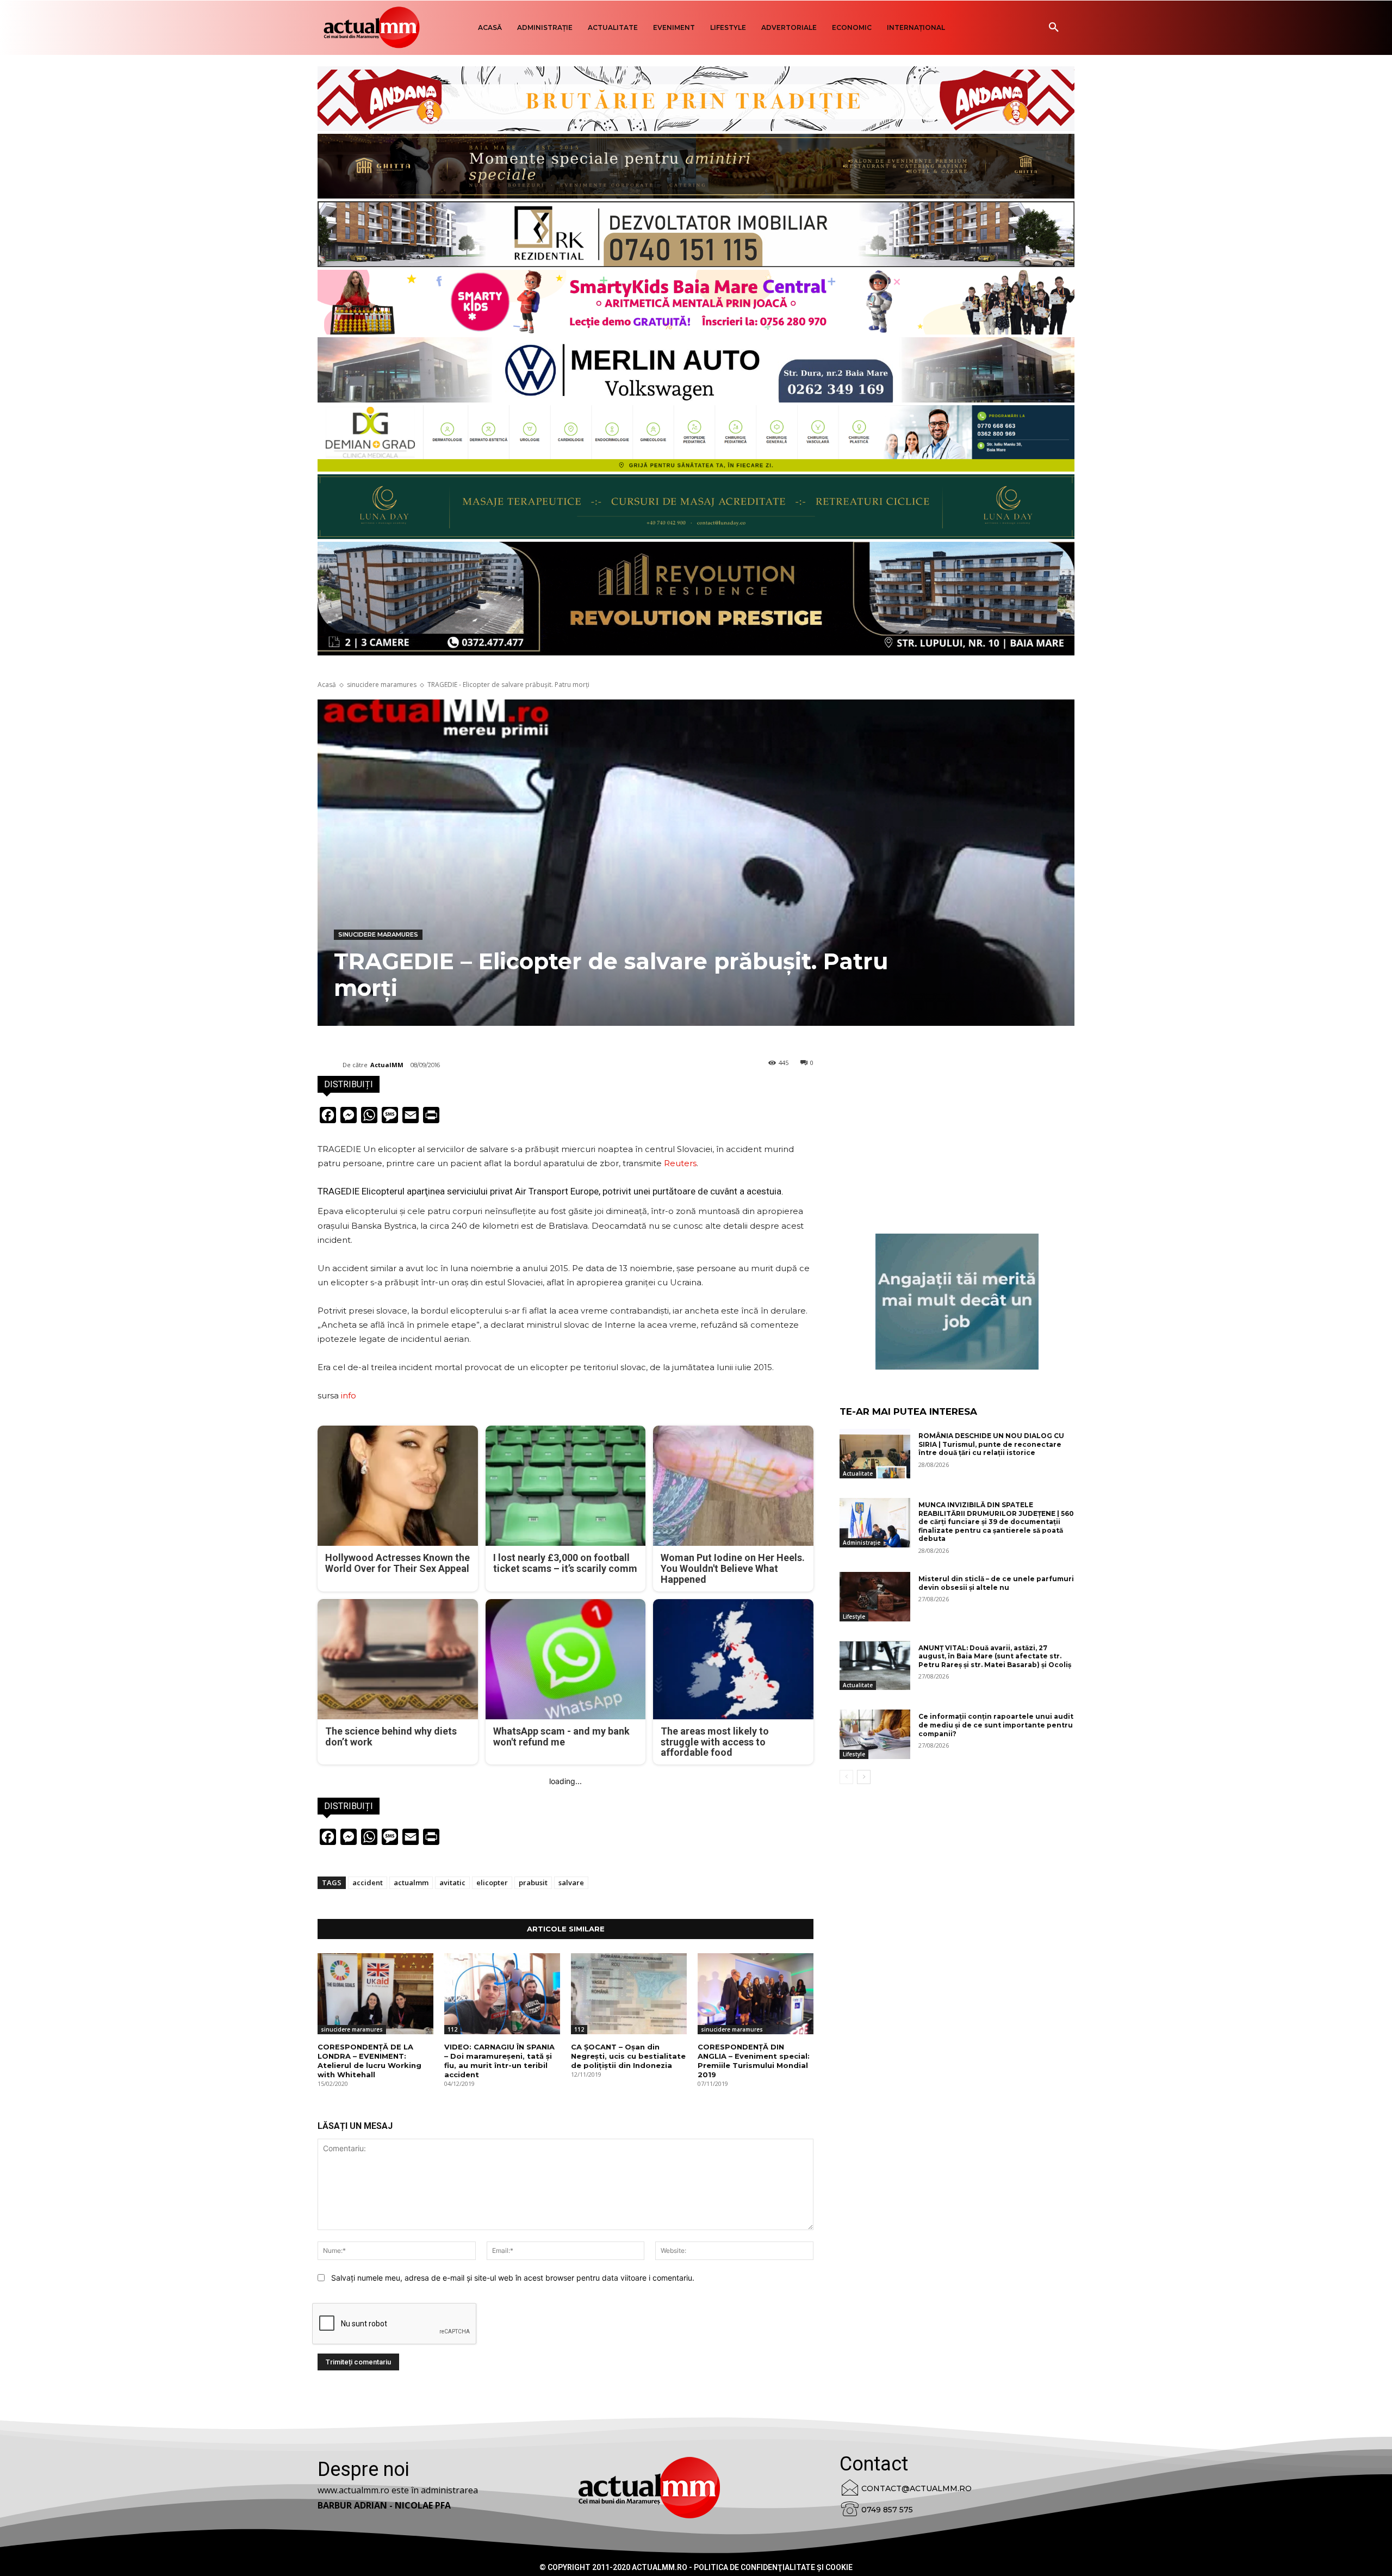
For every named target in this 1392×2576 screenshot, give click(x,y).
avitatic (452, 1883)
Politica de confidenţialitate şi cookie (773, 2567)
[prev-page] (846, 1777)
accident (368, 1883)
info (349, 1395)
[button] (1054, 28)
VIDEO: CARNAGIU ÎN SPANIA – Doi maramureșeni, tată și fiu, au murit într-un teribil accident (499, 2061)
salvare (571, 1883)
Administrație (862, 1543)
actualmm (411, 1883)
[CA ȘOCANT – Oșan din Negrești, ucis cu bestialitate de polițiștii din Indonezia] (629, 1994)
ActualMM (387, 1065)
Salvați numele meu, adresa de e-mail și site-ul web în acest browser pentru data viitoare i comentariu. (513, 2278)
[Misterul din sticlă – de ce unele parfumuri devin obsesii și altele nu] (875, 1597)
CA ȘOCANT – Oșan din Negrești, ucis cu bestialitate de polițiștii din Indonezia (628, 2056)
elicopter (492, 1883)
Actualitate (858, 1473)
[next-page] (864, 1777)
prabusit (533, 1883)
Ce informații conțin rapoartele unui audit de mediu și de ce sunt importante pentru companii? (996, 1725)
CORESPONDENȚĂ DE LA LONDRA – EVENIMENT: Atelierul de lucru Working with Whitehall (369, 2061)
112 (452, 2029)
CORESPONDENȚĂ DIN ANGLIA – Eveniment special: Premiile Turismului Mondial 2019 (754, 2061)
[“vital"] (957, 1302)
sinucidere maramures (382, 685)
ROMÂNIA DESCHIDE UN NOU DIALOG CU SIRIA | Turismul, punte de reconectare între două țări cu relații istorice (991, 1444)
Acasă (327, 685)
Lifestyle (854, 1617)
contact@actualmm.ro (916, 2488)
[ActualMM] (330, 1065)
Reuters (680, 1163)
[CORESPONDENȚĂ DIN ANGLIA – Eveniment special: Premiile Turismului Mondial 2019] (756, 1994)
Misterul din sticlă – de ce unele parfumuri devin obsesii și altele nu (996, 1583)
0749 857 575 (887, 2510)
